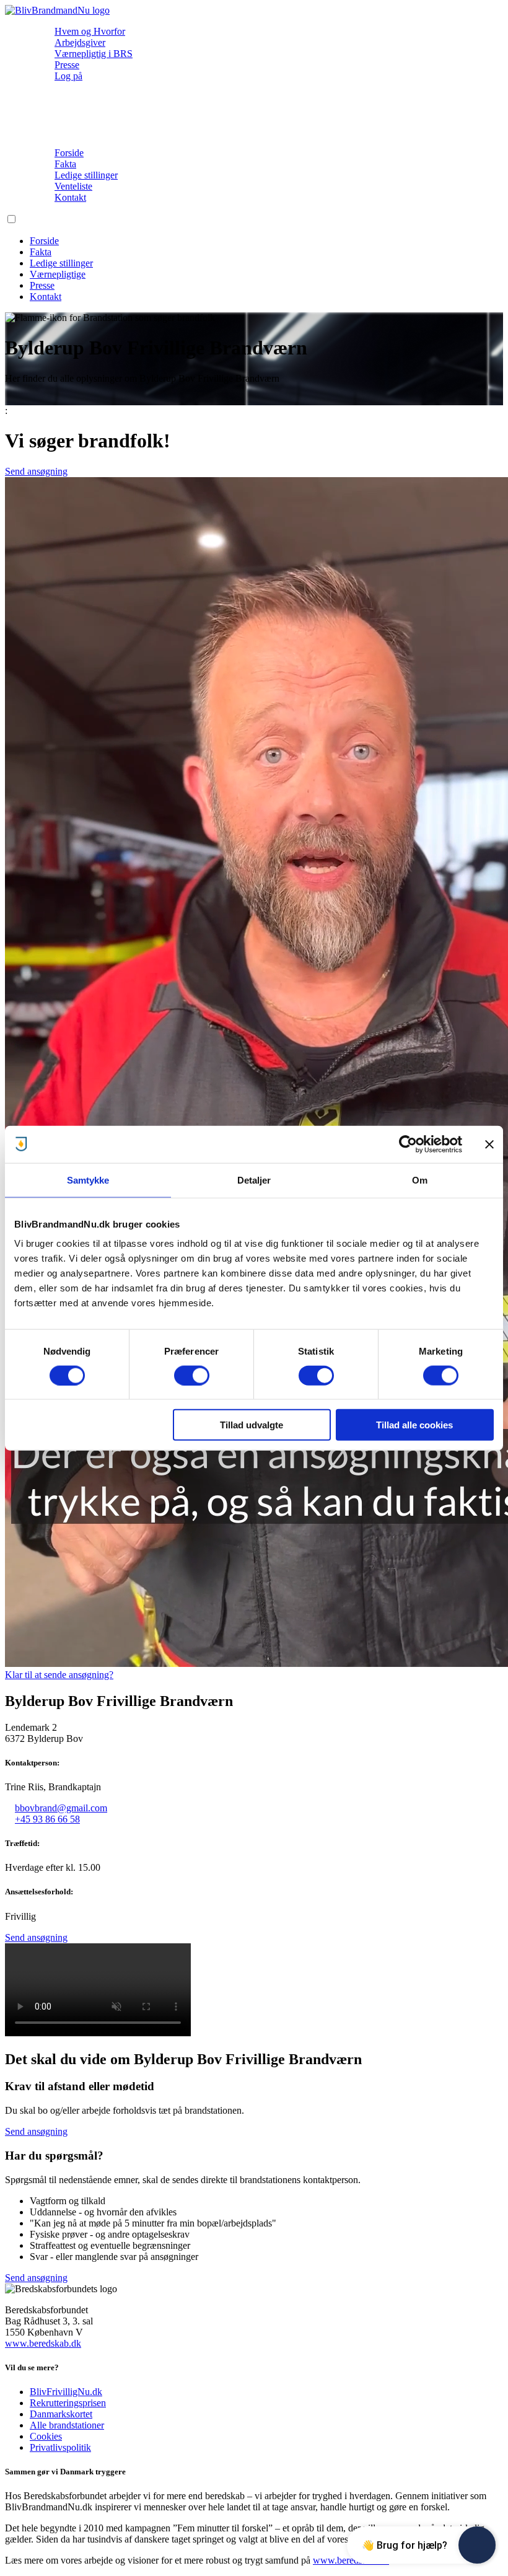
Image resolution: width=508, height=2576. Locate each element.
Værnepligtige (58, 274)
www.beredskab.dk (43, 2343)
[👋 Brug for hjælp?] (477, 2545)
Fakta (65, 164)
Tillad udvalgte (252, 1425)
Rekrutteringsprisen (68, 2403)
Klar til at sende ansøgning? (59, 1675)
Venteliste (73, 186)
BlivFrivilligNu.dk (66, 2392)
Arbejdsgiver (80, 42)
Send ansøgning (36, 471)
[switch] (192, 1375)
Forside (69, 153)
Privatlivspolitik (60, 2447)
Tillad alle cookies (414, 1425)
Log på (68, 76)
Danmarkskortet (61, 2414)
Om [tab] (420, 1180)
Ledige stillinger (86, 175)
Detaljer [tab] (254, 1180)
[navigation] (57, 10)
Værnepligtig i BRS (94, 54)
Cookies (46, 2436)
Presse (67, 65)
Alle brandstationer (67, 2425)
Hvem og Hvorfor (90, 31)
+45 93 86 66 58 (47, 1819)
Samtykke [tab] (88, 1180)
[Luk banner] (489, 1144)
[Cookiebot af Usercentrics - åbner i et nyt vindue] (408, 1144)
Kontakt (70, 197)
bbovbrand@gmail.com (61, 1808)
